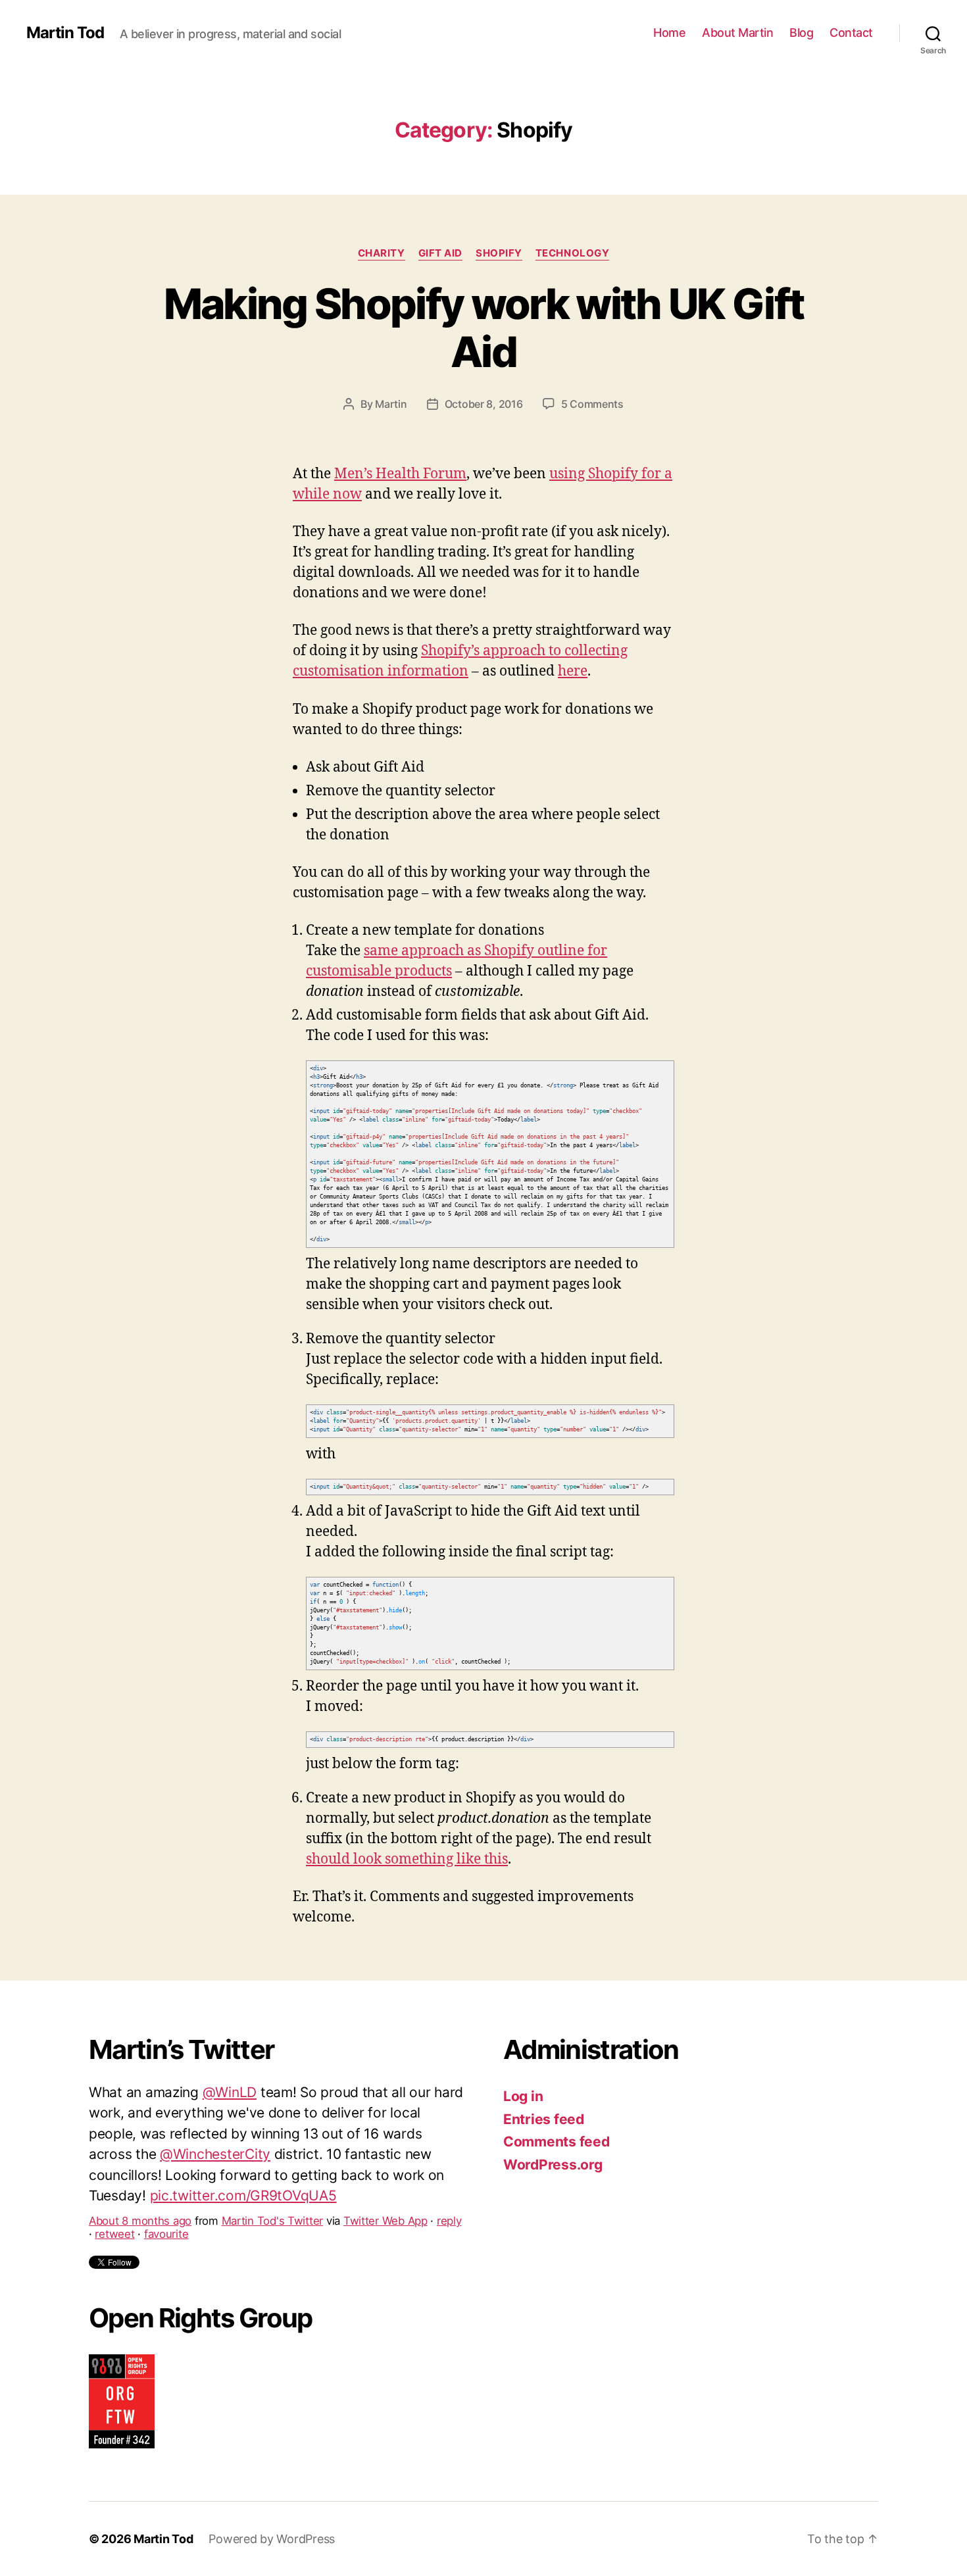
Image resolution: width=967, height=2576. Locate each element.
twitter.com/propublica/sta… (215, 2138)
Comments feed (557, 2142)
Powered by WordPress (272, 2539)
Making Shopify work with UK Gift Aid (484, 328)
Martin (391, 404)
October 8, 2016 (484, 404)
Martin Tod (65, 33)
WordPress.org (553, 2165)
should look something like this (407, 1859)
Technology (573, 253)
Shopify (499, 253)
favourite (166, 2176)
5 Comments (592, 404)
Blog (801, 33)
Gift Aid (440, 253)
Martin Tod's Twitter (273, 2163)
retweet (114, 2176)
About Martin (737, 33)
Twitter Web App (385, 2163)
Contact (851, 33)
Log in (523, 2096)
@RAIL (251, 2117)
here (573, 671)
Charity (382, 253)
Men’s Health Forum (400, 474)
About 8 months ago (140, 2163)
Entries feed (544, 2119)
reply (449, 2163)
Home (669, 33)
